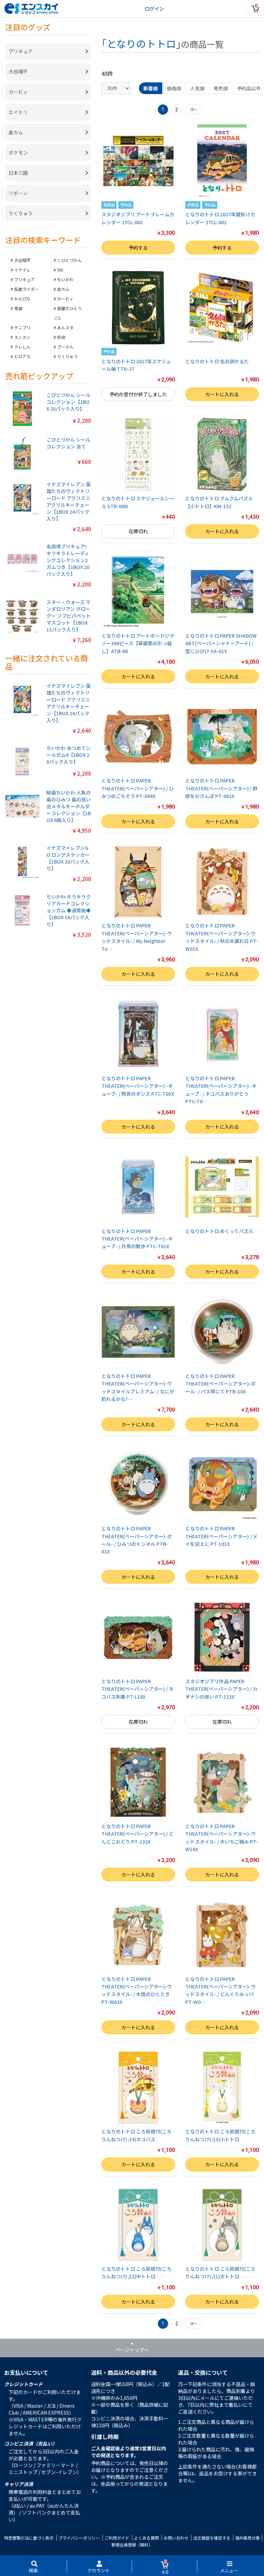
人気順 (197, 88)
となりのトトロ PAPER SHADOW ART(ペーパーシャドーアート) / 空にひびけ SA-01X (221, 643)
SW (60, 270)
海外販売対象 (247, 2538)
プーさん (65, 347)
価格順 (174, 88)
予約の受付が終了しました (138, 394)
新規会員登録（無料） (132, 2545)
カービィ (65, 299)
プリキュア (24, 279)
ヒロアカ (22, 356)
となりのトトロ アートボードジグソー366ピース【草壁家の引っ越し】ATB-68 (138, 643)
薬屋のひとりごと (68, 313)
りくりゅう (67, 356)
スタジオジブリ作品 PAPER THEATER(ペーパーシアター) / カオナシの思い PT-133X (221, 1689)
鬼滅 (18, 308)
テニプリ (22, 327)
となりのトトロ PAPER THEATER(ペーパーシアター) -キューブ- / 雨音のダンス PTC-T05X (138, 1086)
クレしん (22, 347)
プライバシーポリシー (79, 2538)
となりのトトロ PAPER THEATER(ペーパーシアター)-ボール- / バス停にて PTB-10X (221, 1384)
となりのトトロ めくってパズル (219, 1231)
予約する (138, 248)
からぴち (22, 299)
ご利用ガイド (117, 2538)
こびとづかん (69, 260)
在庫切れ (138, 531)
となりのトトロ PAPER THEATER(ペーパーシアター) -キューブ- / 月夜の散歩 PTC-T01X (137, 1239)
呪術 (61, 337)
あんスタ (65, 327)
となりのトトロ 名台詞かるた (217, 361)
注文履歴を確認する (212, 2538)
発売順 (221, 88)
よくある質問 (146, 2538)
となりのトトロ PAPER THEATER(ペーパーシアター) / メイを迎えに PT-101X (221, 1536)
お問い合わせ (176, 2538)
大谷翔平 (22, 260)
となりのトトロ (141, 43)
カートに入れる (222, 394)
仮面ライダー (26, 289)
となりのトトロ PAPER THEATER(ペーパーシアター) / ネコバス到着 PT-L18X (137, 1689)
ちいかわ (65, 279)
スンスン (22, 337)
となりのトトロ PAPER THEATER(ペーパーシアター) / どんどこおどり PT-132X (137, 1834)
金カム (63, 289)
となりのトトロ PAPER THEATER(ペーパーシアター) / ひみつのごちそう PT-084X (137, 788)
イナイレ (22, 270)
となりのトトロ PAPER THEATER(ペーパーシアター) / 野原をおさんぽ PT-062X (221, 788)
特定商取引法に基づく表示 (29, 2538)
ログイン (154, 9)
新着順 (151, 88)
